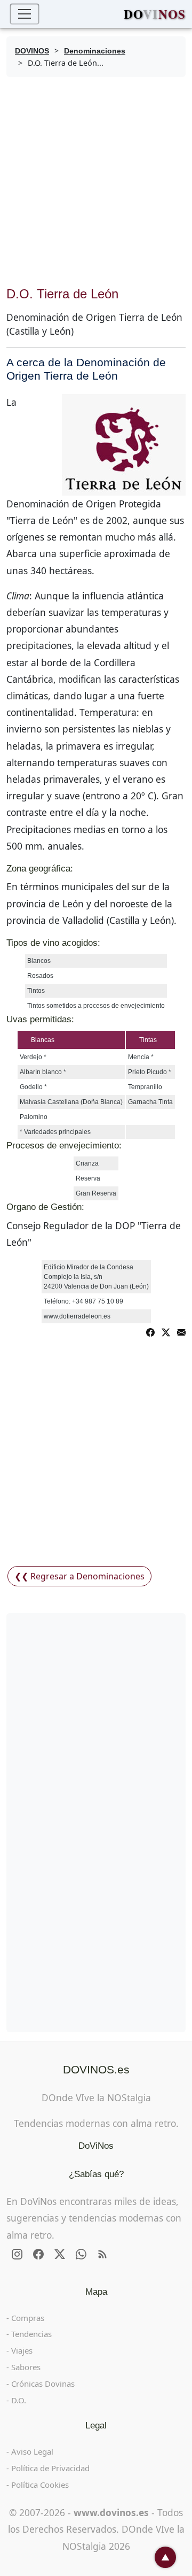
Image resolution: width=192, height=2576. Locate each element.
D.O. (19, 2400)
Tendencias (31, 2334)
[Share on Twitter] (166, 1331)
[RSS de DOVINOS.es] (102, 2254)
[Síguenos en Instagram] (17, 2254)
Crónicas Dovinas (43, 2384)
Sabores (26, 2367)
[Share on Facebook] (150, 1331)
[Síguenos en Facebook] (38, 2254)
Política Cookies (40, 2485)
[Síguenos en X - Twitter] (60, 2254)
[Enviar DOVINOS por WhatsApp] (81, 2254)
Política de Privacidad (50, 2468)
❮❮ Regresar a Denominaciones (79, 1576)
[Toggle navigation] (25, 14)
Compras (28, 2318)
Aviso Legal (32, 2451)
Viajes (22, 2350)
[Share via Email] (181, 1331)
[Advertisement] (96, 182)
